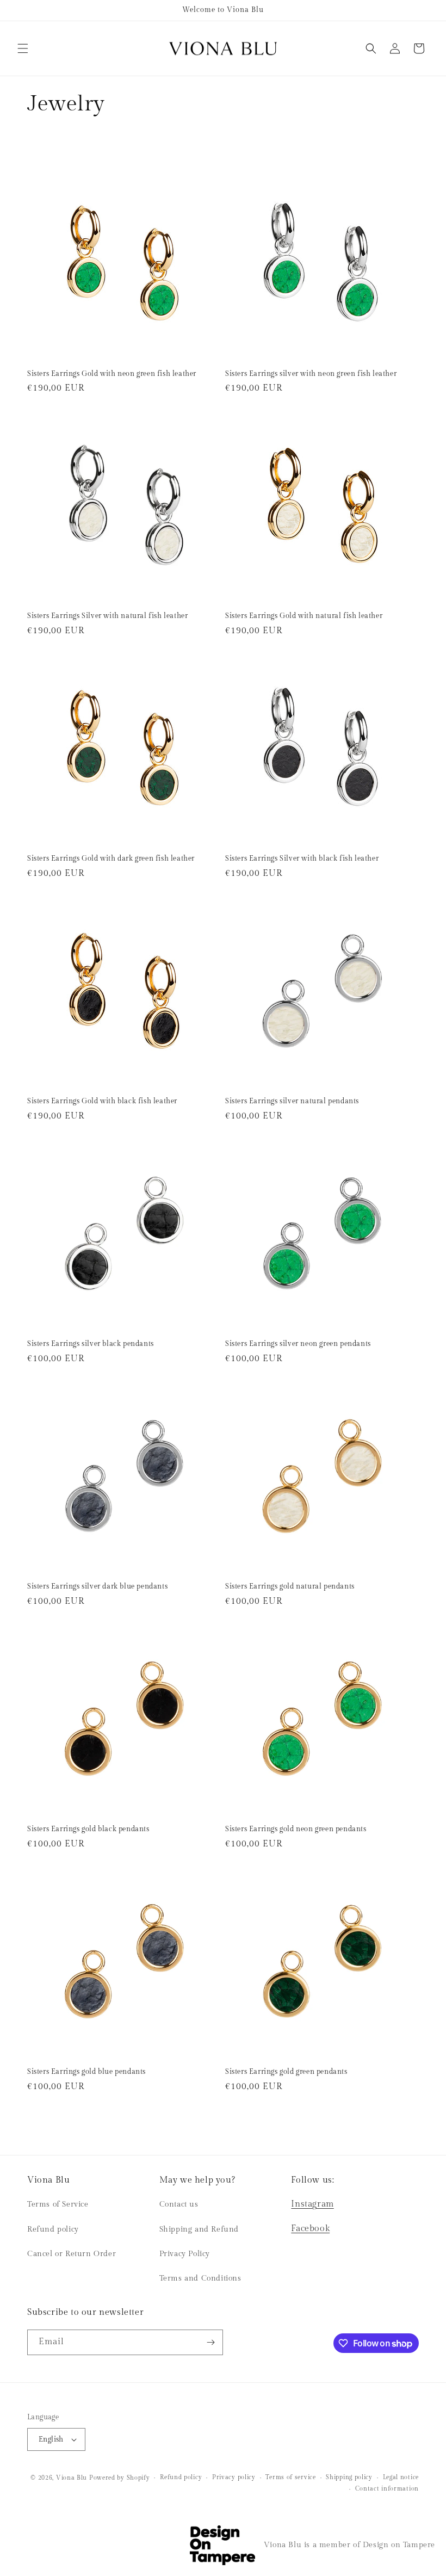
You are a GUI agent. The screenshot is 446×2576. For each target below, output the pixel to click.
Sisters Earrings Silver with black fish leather (302, 858)
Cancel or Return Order (72, 2254)
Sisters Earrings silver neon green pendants (298, 1344)
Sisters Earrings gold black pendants (88, 1829)
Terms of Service (58, 2204)
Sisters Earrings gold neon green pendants (296, 1829)
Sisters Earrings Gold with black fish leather (102, 1101)
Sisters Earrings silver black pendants (91, 1344)
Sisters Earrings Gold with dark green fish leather (111, 858)
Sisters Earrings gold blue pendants (86, 2072)
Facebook (310, 2229)
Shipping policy (349, 2477)
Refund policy (53, 2229)
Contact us (179, 2204)
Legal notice (401, 2477)
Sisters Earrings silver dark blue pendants (97, 1586)
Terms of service (290, 2477)
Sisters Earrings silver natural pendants (292, 1101)
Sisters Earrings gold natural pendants (290, 1586)
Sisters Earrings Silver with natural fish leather (107, 616)
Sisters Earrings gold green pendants (286, 2072)
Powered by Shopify (120, 2478)
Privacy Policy (185, 2254)
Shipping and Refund (199, 2229)
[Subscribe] (210, 2342)
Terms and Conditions (200, 2278)
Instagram (312, 2204)
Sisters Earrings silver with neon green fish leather (311, 374)
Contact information (387, 2489)
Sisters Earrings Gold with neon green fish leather (112, 374)
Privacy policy (234, 2477)
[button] (23, 48)
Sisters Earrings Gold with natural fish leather (304, 616)
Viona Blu (72, 2478)
